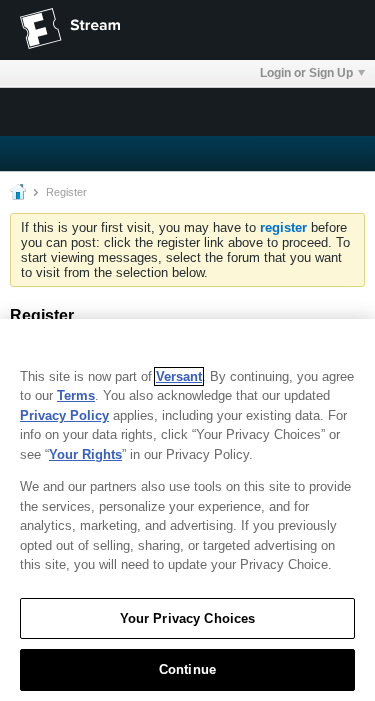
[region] (187, 510)
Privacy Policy (64, 415)
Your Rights (85, 454)
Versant (179, 376)
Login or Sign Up (306, 73)
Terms (76, 395)
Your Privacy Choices (188, 618)
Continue (187, 669)
